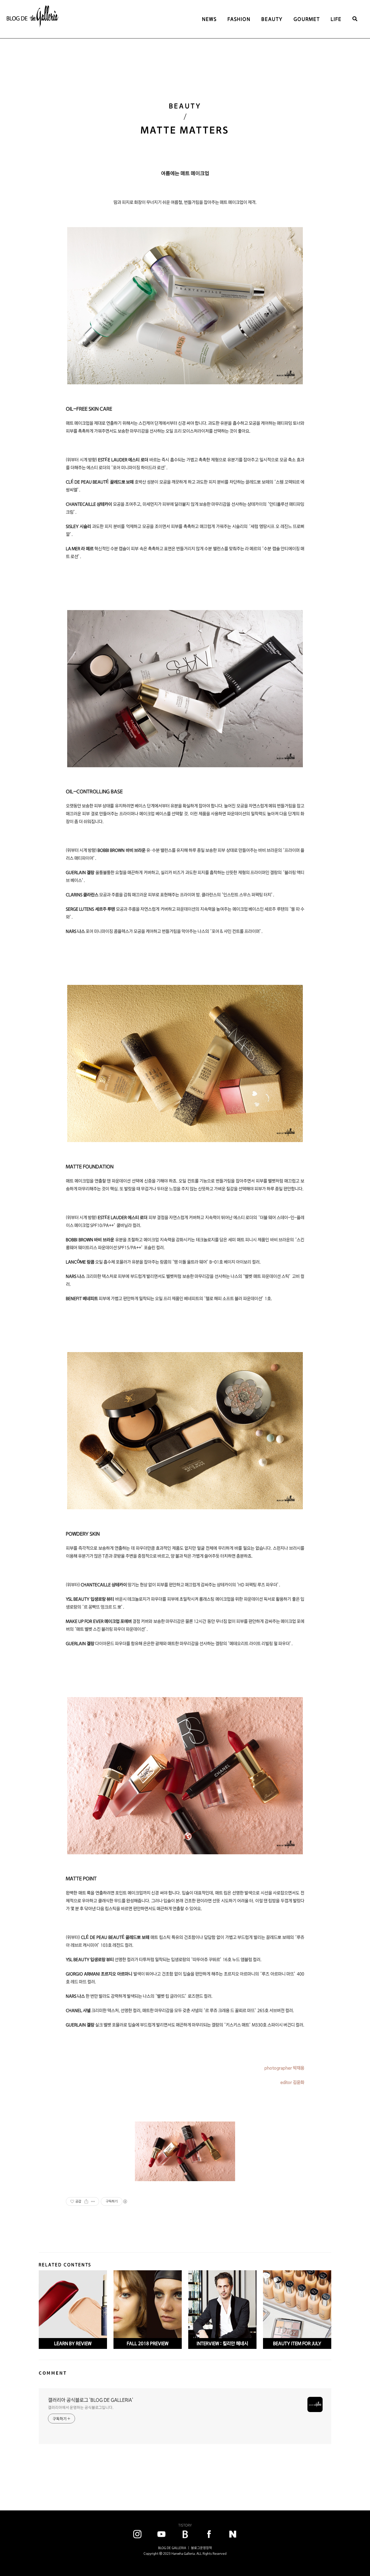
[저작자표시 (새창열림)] (125, 2201)
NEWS (209, 19)
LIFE (336, 19)
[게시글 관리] (93, 2201)
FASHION (239, 19)
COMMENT (53, 2373)
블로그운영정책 (201, 2548)
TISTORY (185, 2525)
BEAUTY (272, 19)
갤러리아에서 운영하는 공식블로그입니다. (81, 2407)
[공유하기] (86, 2201)
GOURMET (307, 19)
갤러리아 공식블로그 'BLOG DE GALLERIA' (91, 2400)
